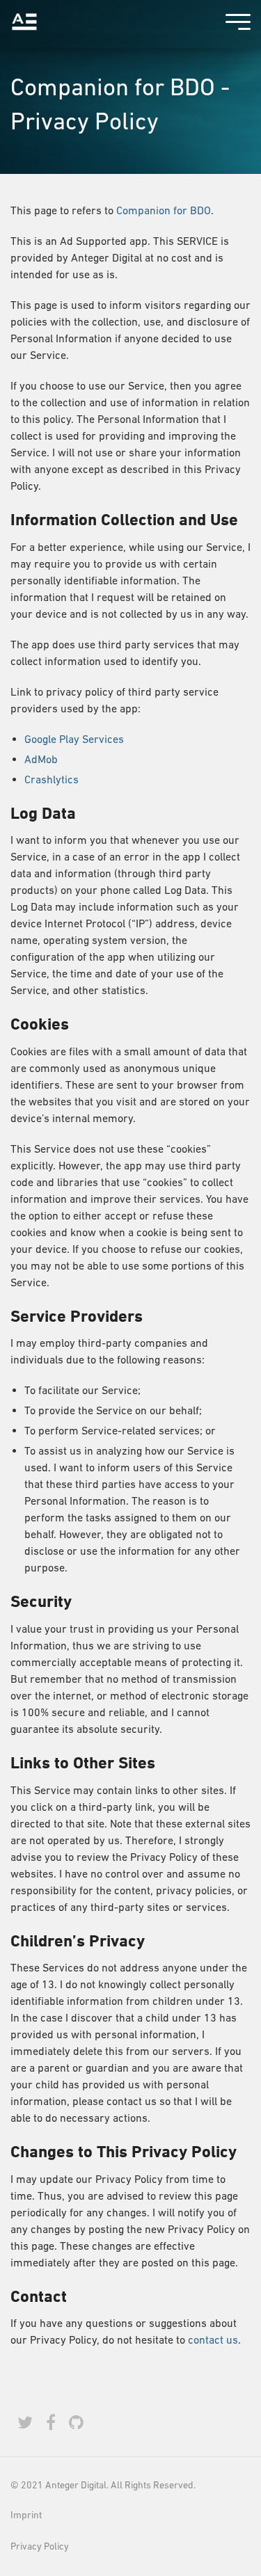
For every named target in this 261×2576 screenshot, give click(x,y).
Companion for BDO (164, 210)
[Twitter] (25, 2423)
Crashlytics (52, 779)
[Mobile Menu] (235, 24)
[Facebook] (51, 2423)
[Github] (76, 2423)
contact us (213, 2339)
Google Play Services (74, 739)
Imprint (26, 2515)
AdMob (41, 759)
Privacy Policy (40, 2546)
